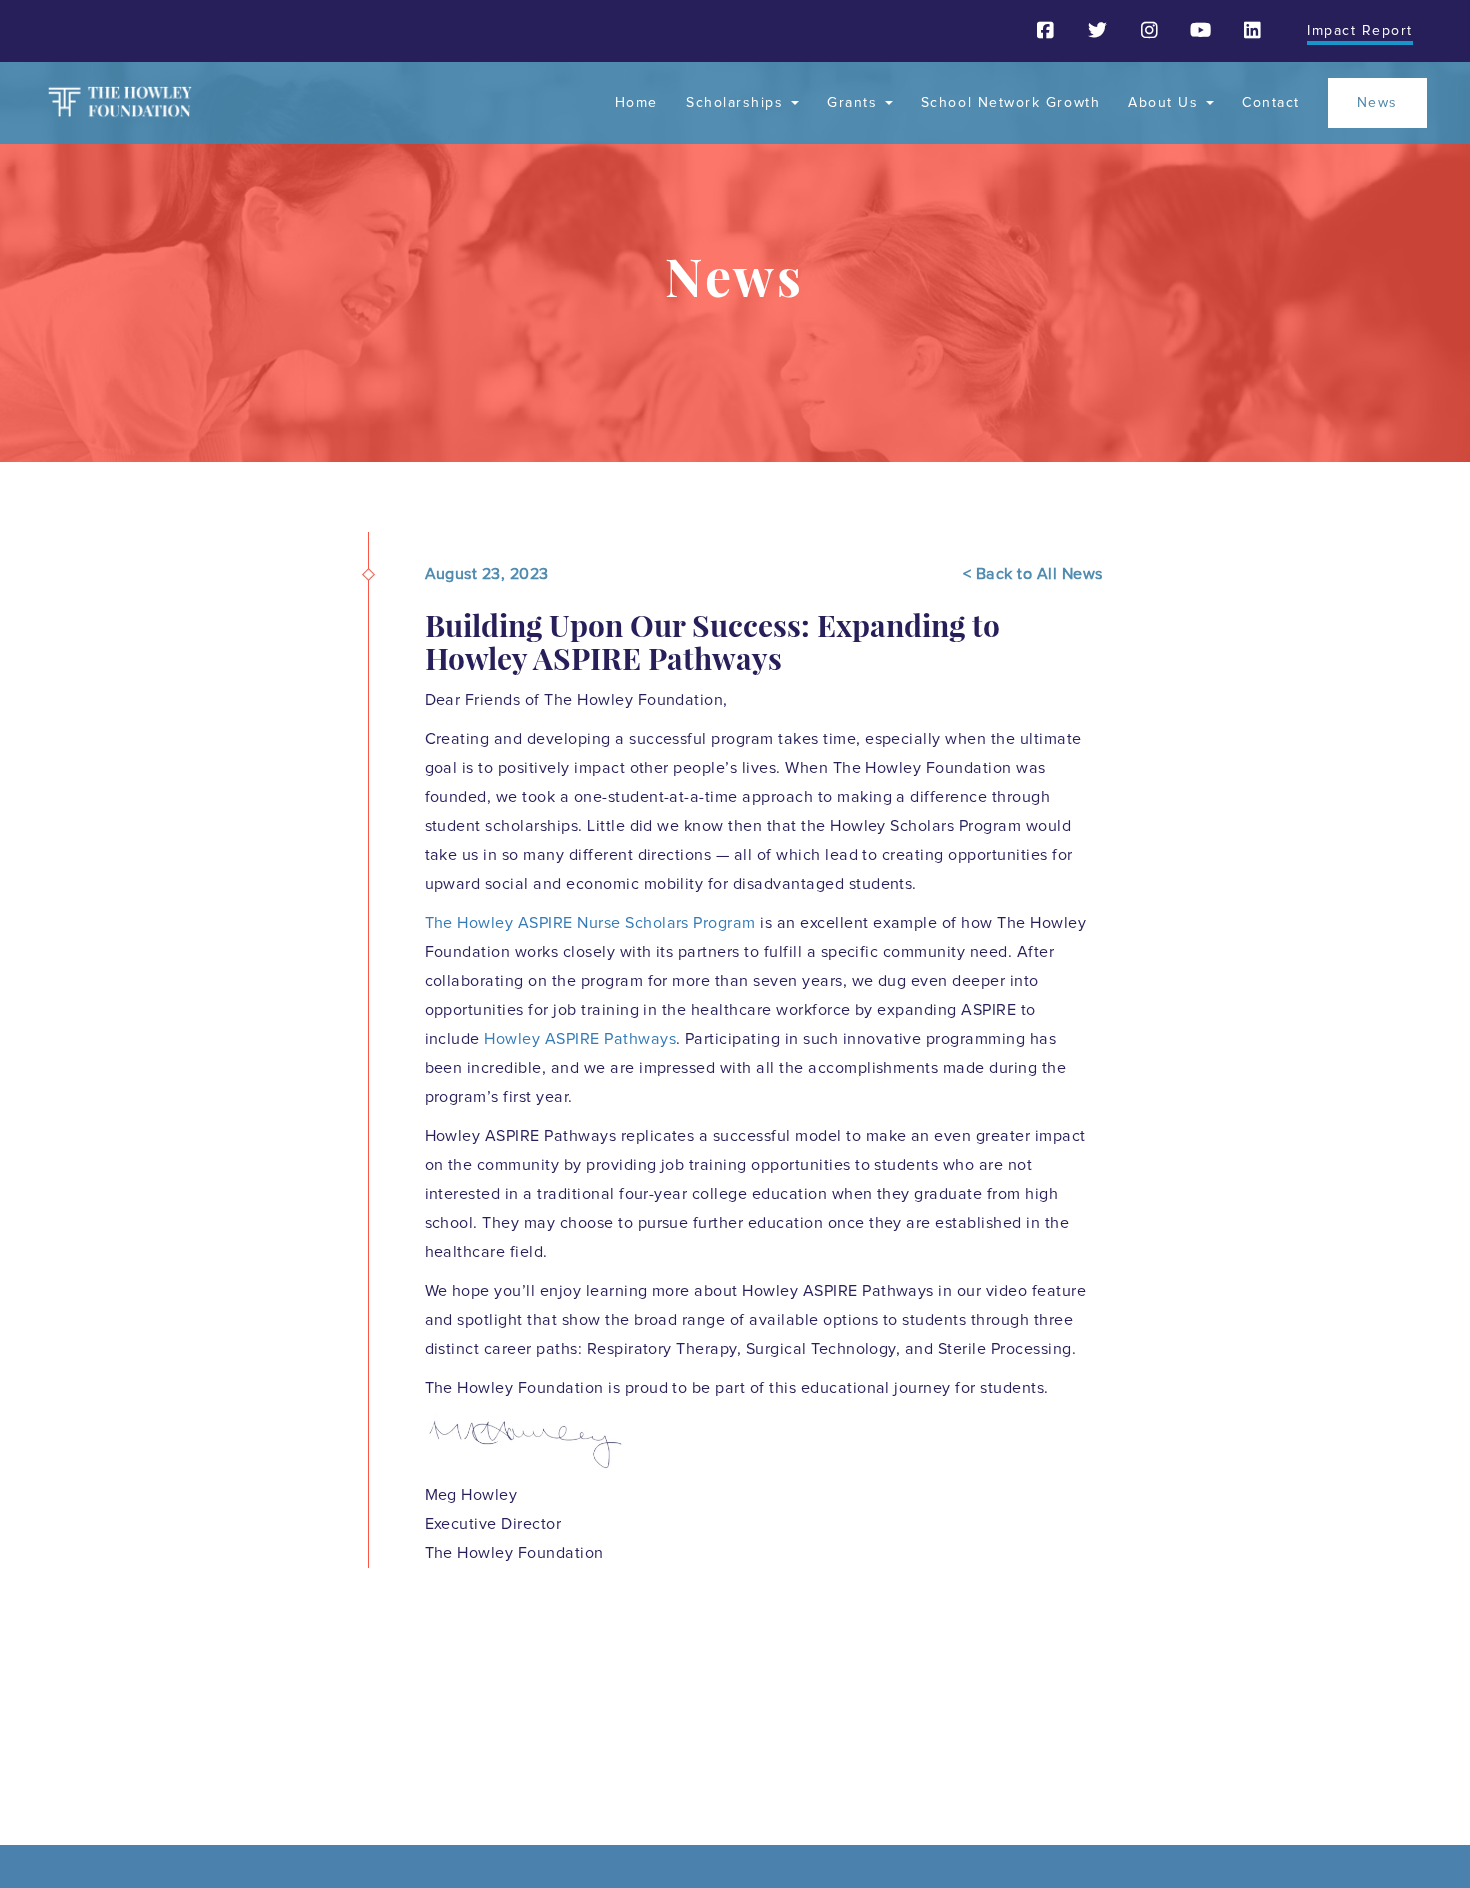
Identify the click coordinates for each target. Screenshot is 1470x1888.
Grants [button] (855, 103)
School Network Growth (1010, 103)
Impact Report (1360, 31)
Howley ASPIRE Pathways (580, 1039)
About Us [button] (1166, 103)
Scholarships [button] (737, 103)
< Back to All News (1033, 574)
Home (636, 103)
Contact (1271, 103)
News (1377, 103)
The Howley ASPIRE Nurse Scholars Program (590, 923)
